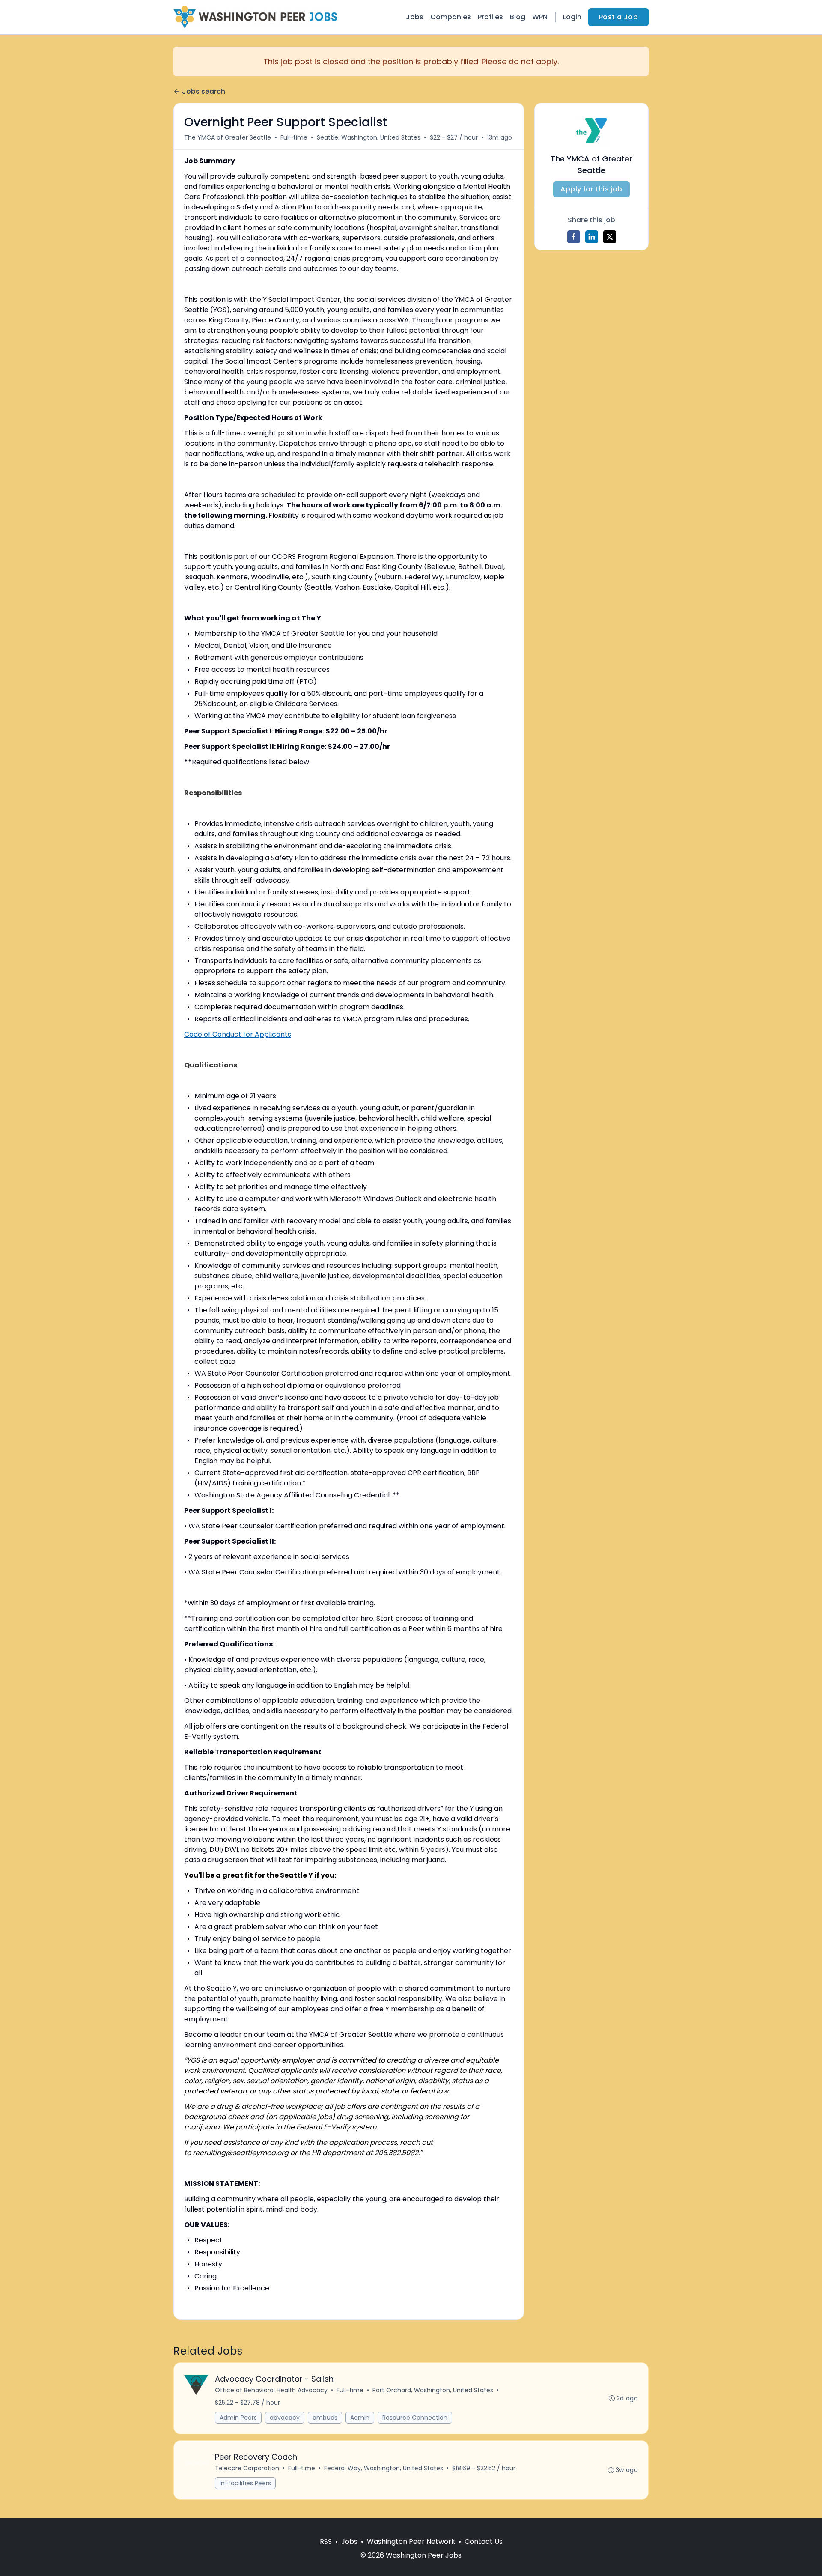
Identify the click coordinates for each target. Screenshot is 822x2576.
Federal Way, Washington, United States (384, 2468)
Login (572, 17)
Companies (451, 17)
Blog (518, 17)
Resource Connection (415, 2418)
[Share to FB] (574, 237)
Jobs (415, 17)
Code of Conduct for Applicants (238, 1034)
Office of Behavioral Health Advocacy (271, 2390)
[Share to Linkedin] (592, 237)
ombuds (325, 2418)
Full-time (294, 137)
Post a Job (618, 17)
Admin (360, 2418)
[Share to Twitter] (610, 237)
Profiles (490, 17)
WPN (540, 17)
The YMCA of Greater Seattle (228, 137)
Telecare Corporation (247, 2468)
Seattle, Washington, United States (369, 137)
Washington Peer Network (411, 2542)
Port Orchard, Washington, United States (433, 2390)
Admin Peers (238, 2418)
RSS (326, 2542)
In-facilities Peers (245, 2483)
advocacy (285, 2418)
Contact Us (484, 2542)
